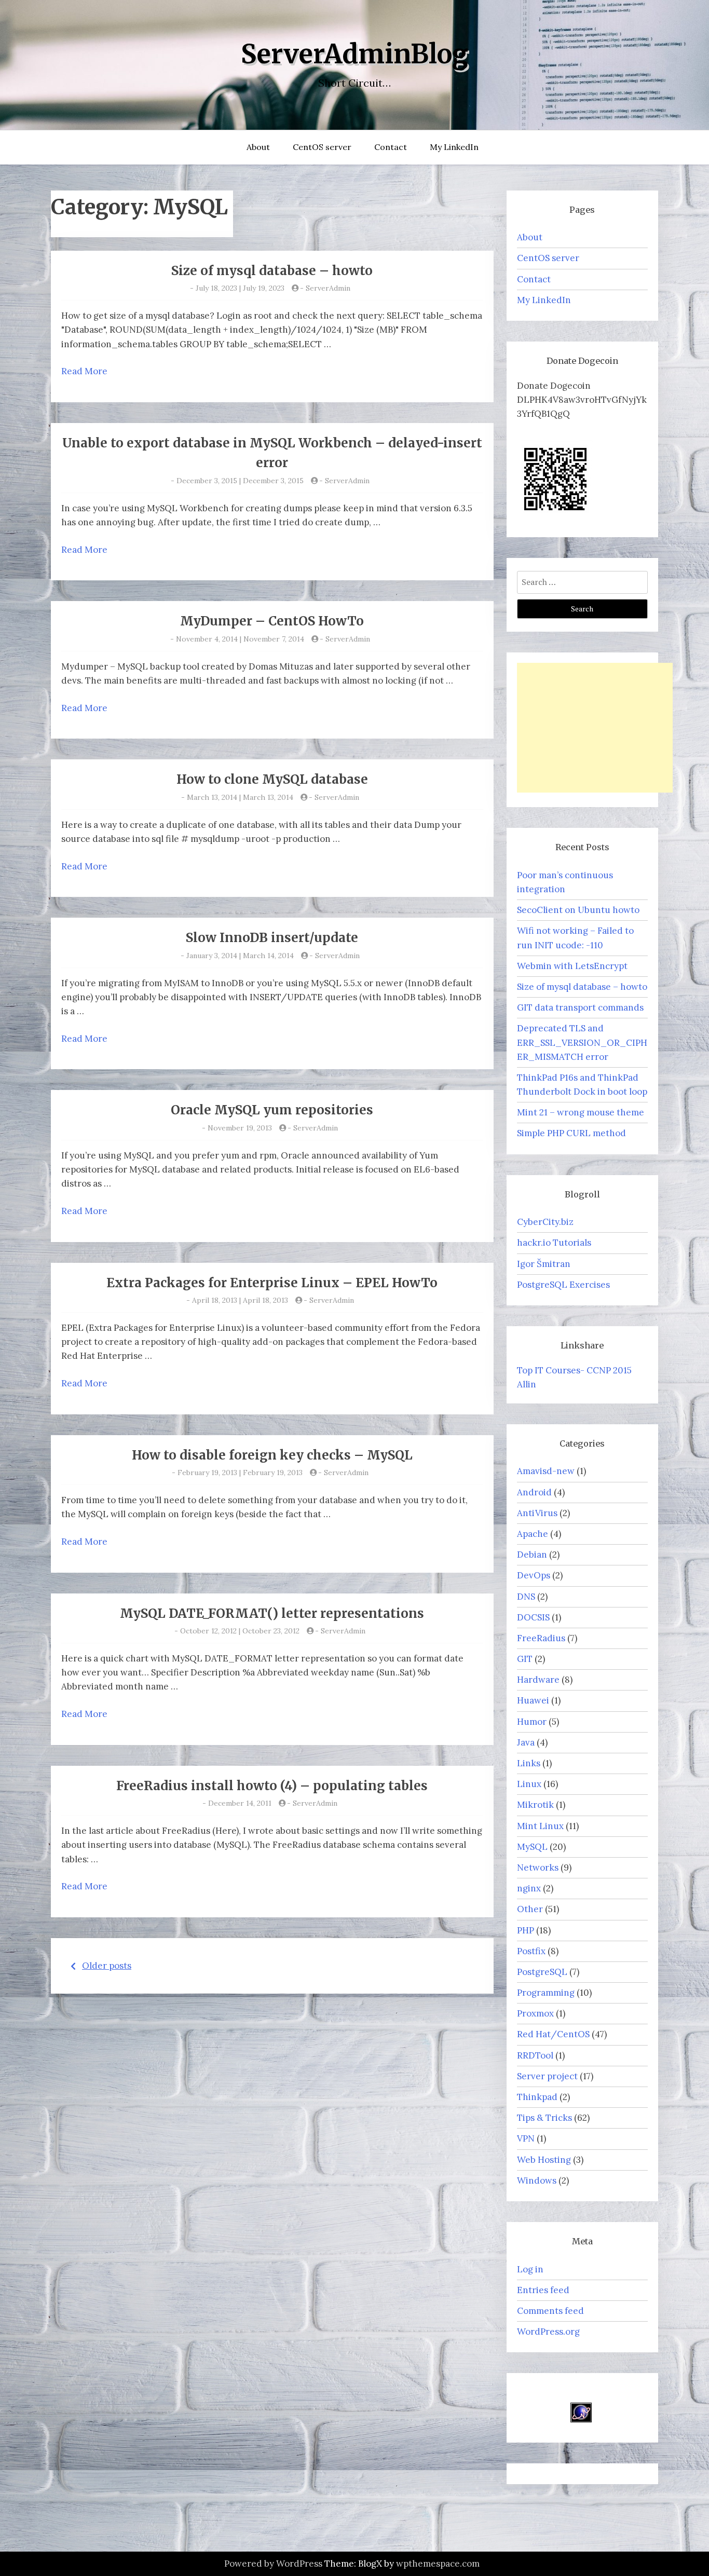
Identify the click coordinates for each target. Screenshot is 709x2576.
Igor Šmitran (544, 1264)
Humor (532, 1722)
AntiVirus (537, 1513)
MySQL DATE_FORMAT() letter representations (272, 1613)
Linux (529, 1784)
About (258, 147)
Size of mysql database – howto (272, 271)
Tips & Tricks (544, 2118)
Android (534, 1492)
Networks (538, 1868)
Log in (530, 2269)
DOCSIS (533, 1617)
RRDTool (535, 2055)
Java (526, 1742)
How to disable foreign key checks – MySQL (272, 1455)
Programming (546, 1993)
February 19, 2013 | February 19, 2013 (240, 1473)
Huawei (533, 1700)
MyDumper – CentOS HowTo (272, 621)
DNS (526, 1597)
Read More (84, 371)
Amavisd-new (546, 1471)
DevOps (534, 1575)
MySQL (532, 1847)
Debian (532, 1555)
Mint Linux (540, 1826)
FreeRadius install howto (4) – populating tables (272, 1786)
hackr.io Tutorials (554, 1243)
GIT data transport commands (580, 1007)
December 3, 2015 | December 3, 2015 (240, 481)
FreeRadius (541, 1638)
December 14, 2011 (240, 1803)
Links (529, 1763)
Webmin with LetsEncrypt (572, 966)
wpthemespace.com (438, 2564)
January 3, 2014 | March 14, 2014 (240, 956)
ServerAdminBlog (354, 54)
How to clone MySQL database (272, 779)
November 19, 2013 (240, 1128)
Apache (533, 1534)
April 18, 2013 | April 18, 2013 (240, 1300)
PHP (526, 1930)
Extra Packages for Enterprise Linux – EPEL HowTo (272, 1283)
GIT (525, 1659)
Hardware (538, 1680)
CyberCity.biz (545, 1222)
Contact (391, 147)
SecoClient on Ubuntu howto (578, 910)
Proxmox (535, 2013)
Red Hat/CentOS (553, 2034)
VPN (526, 2138)
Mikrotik (535, 1805)
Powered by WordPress (273, 2564)
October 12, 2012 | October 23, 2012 (240, 1631)
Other (530, 1909)
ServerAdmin (328, 288)
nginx (529, 1888)
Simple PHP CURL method (571, 1133)
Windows (537, 2180)
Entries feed (543, 2290)
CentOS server (322, 147)
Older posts (107, 1966)
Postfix (531, 1951)
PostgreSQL (542, 1972)
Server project (547, 2076)
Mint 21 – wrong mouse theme (581, 1112)
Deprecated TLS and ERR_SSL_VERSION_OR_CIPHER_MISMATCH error (582, 1042)
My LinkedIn (454, 147)
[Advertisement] (595, 728)
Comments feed (550, 2311)
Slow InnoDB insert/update (272, 938)
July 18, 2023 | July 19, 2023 (240, 288)
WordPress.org (548, 2332)
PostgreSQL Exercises (563, 1285)
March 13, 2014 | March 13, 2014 (240, 797)
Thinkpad (537, 2097)
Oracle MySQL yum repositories (272, 1110)
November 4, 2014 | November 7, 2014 (240, 639)
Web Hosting (544, 2160)
